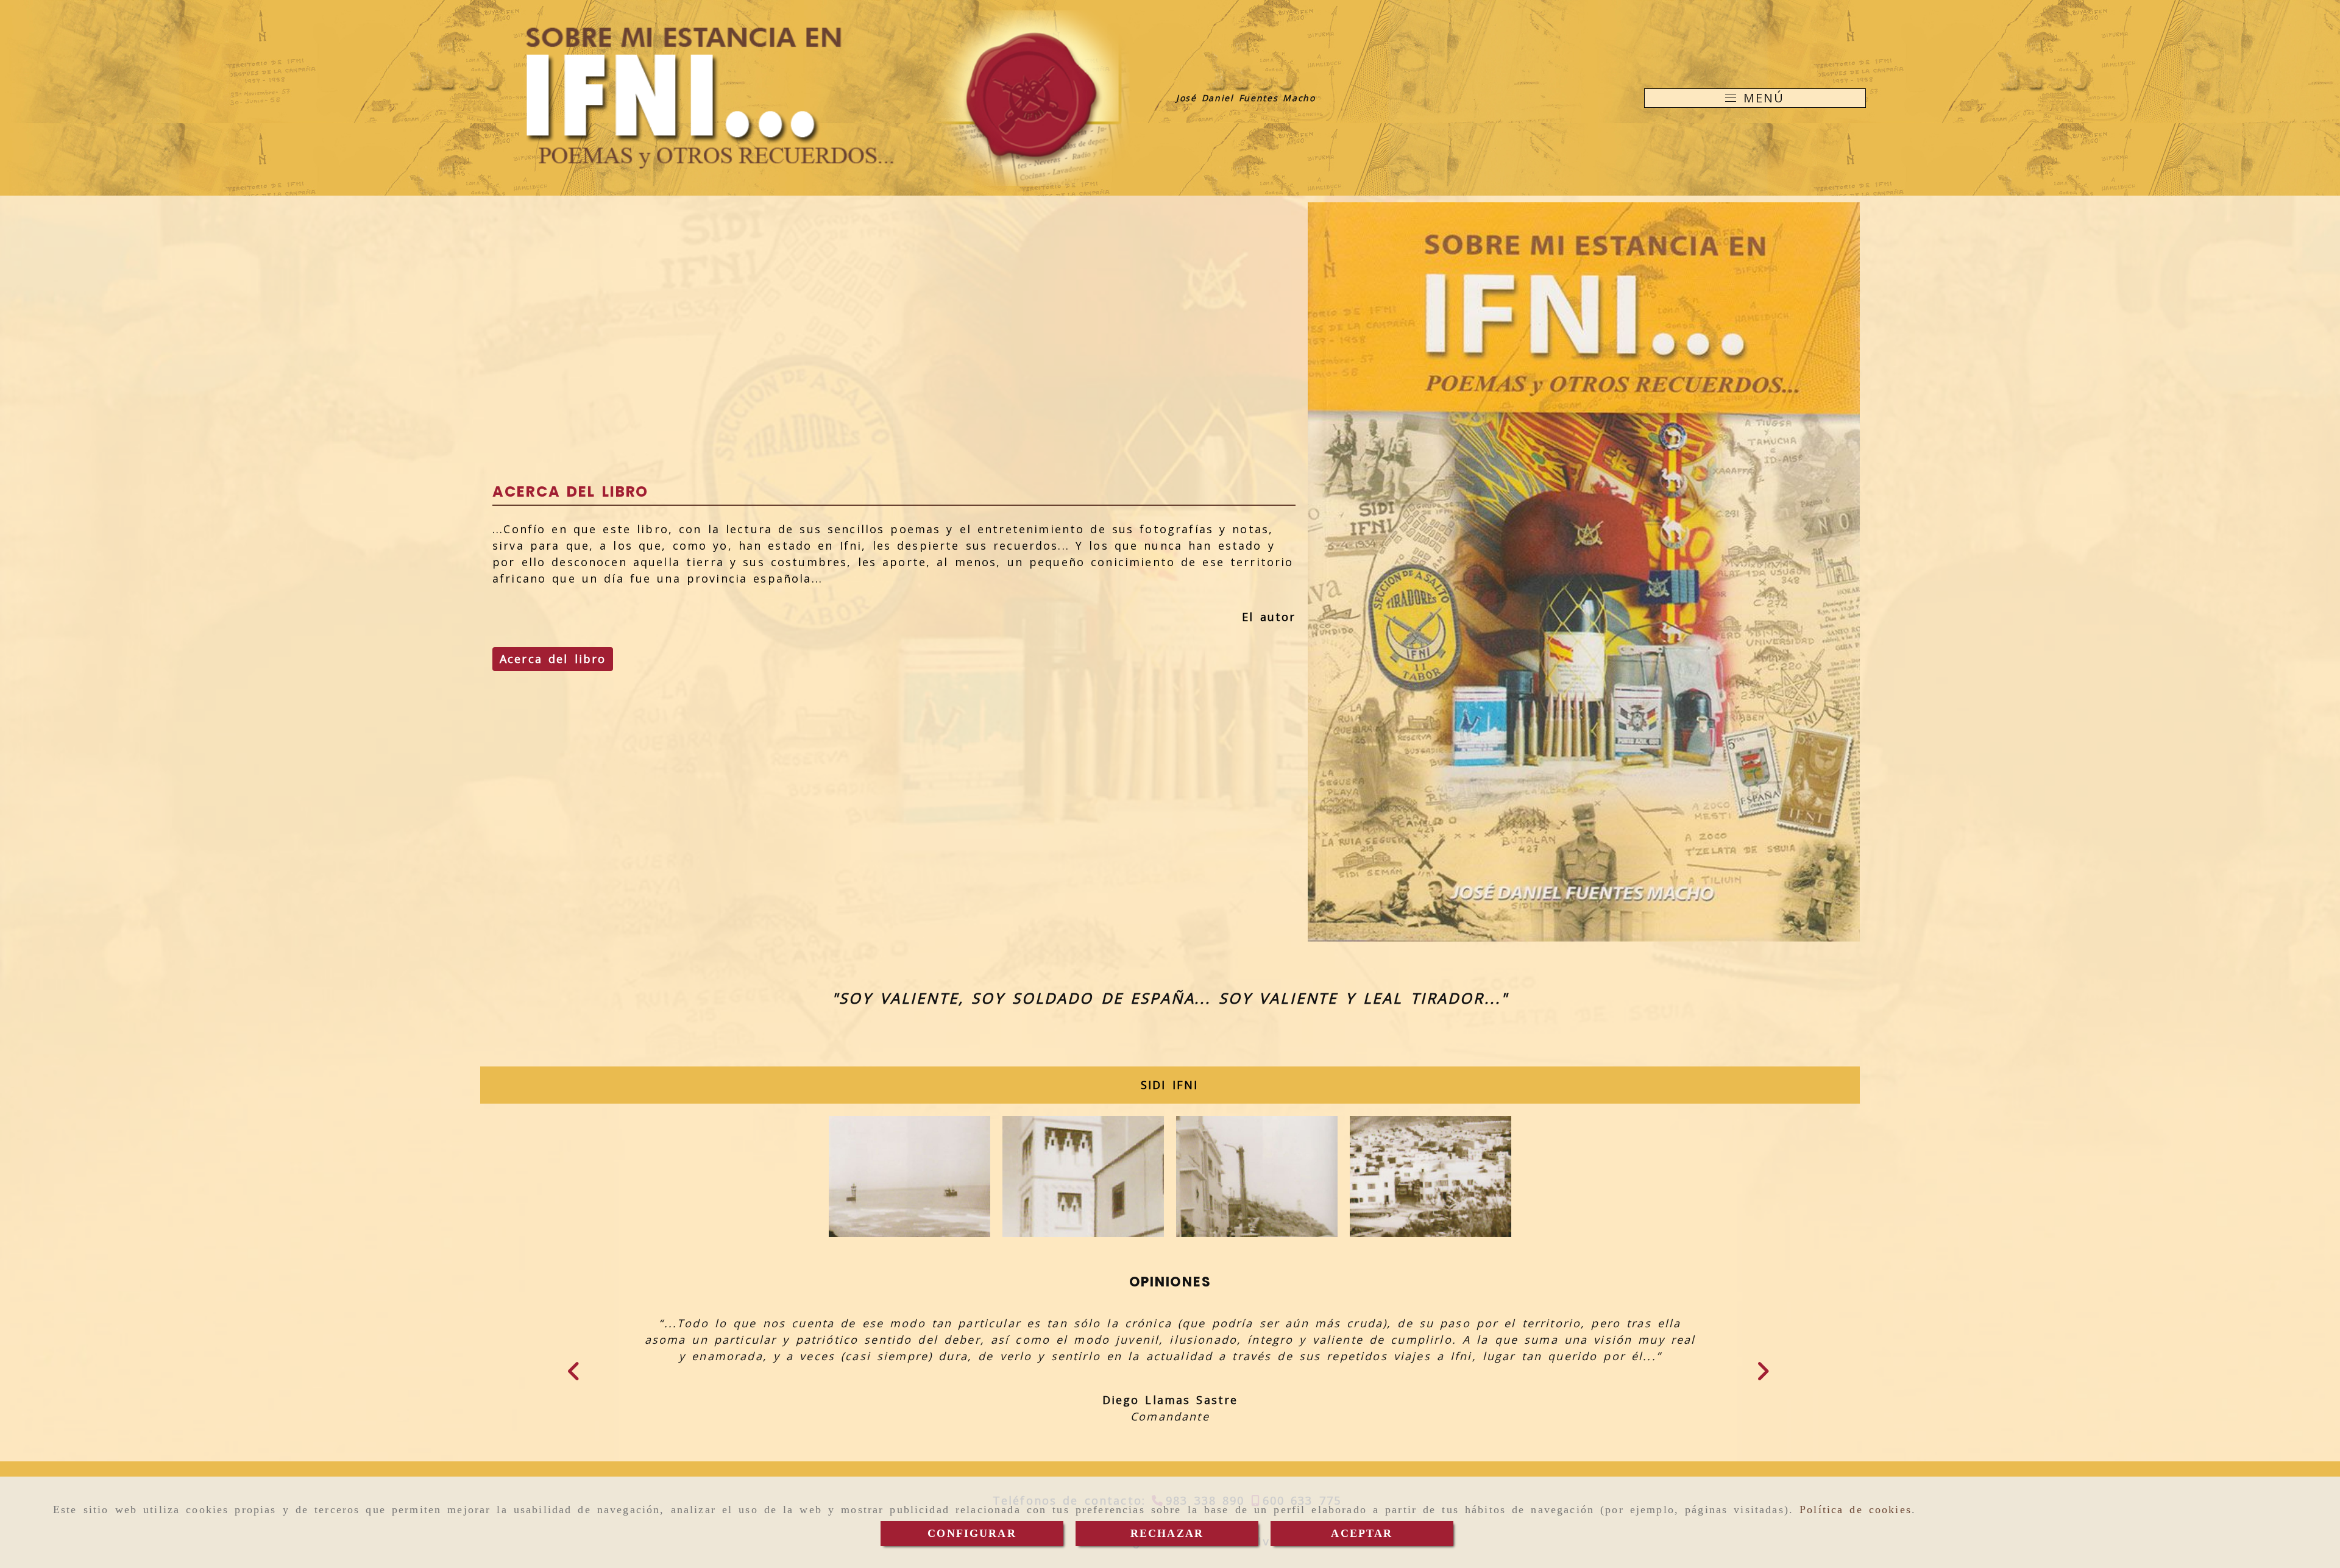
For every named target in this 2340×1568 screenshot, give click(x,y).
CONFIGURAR (972, 1533)
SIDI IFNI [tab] (1169, 1085)
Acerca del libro (553, 659)
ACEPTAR (1362, 1533)
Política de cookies (1856, 1509)
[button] (584, 1392)
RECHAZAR (1167, 1533)
